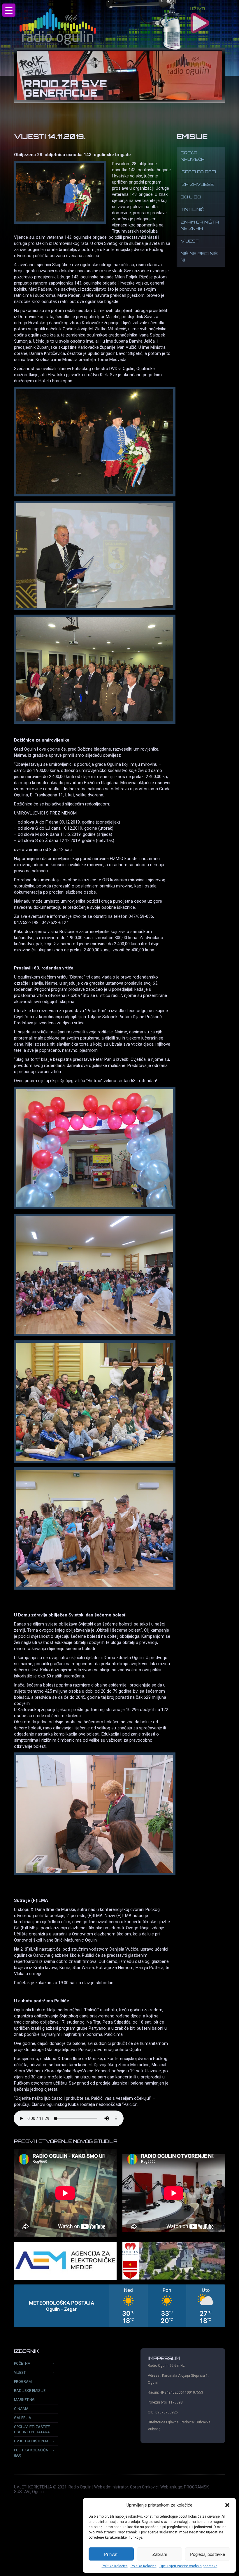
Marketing (24, 2400)
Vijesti (190, 241)
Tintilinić (192, 210)
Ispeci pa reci (198, 172)
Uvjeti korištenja (31, 2441)
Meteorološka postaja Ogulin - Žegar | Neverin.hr (119, 2306)
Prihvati (111, 2554)
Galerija (23, 2418)
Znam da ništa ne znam (200, 226)
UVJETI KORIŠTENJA (33, 2487)
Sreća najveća (193, 157)
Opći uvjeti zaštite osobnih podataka (188, 2566)
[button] (227, 2505)
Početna (22, 2363)
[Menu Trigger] (9, 10)
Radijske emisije (30, 2391)
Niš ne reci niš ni (199, 257)
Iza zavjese (197, 185)
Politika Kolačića (115, 2566)
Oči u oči (191, 197)
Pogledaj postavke (208, 2554)
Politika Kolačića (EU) (31, 2453)
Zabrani (160, 2554)
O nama (21, 2409)
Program (23, 2381)
